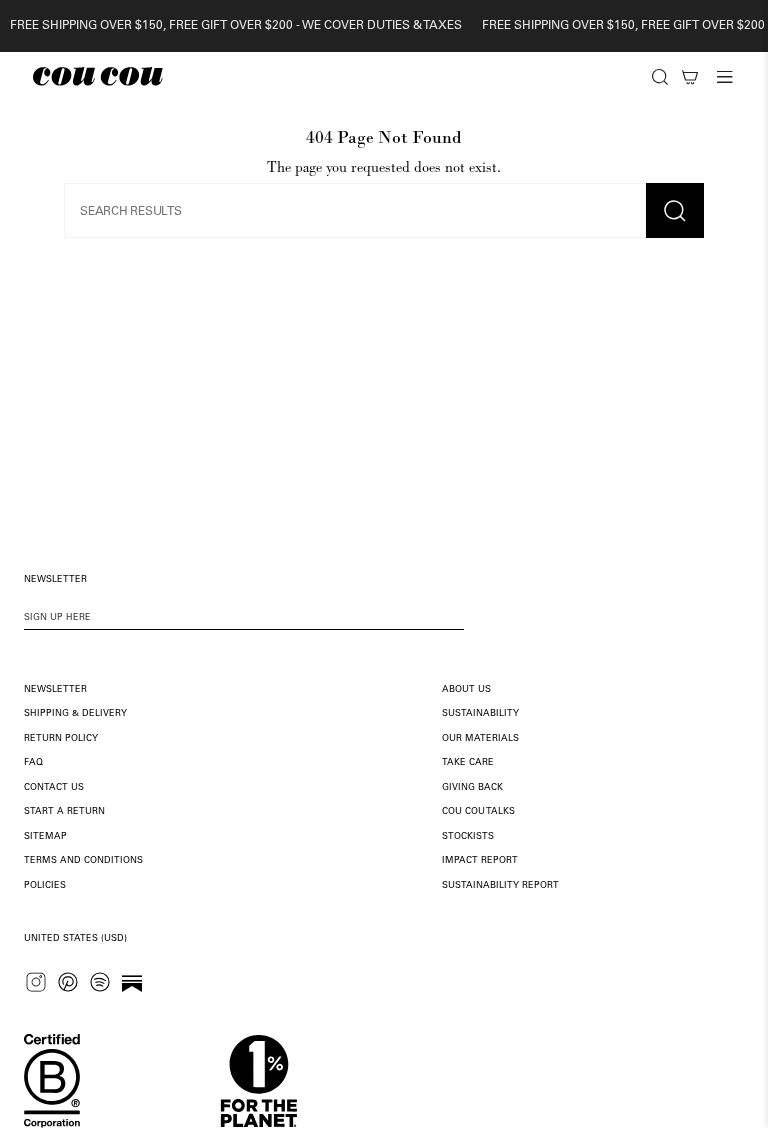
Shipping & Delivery (75, 713)
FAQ (33, 762)
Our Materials (480, 738)
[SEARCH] (660, 76)
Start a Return (64, 811)
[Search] (660, 76)
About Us (466, 689)
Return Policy (61, 738)
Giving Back (472, 787)
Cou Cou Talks (478, 811)
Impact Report (480, 860)
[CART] (690, 76)
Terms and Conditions (83, 860)
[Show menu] (725, 76)
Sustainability (480, 713)
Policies (45, 885)
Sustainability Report (500, 885)
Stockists (468, 836)
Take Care (468, 762)
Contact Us (54, 787)
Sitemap (45, 836)
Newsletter (55, 689)
